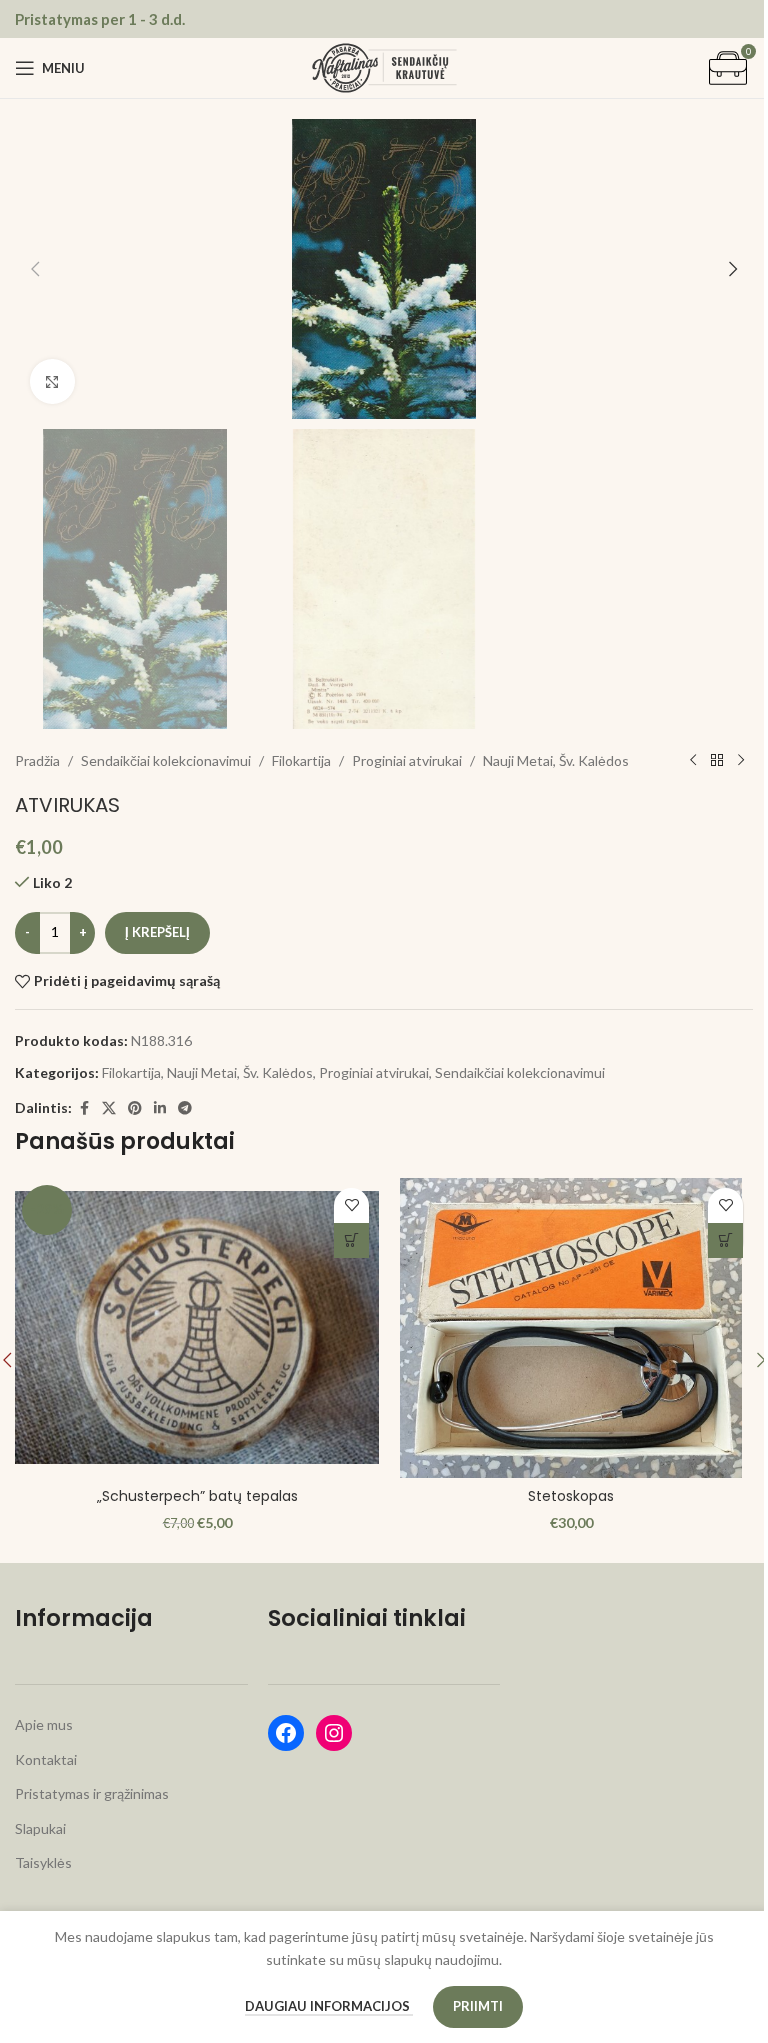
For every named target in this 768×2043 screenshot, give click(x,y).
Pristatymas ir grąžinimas (92, 1793)
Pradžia (37, 760)
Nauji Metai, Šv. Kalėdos (556, 760)
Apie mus (44, 1724)
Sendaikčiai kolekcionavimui (166, 760)
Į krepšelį (157, 932)
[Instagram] (334, 1733)
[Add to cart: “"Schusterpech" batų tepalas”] (351, 1240)
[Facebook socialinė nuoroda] (84, 1108)
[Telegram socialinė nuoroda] (185, 1108)
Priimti (478, 2006)
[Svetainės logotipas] (384, 66)
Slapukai (40, 1828)
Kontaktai (46, 1759)
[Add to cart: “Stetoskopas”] (725, 1240)
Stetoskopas (571, 1496)
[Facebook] (286, 1733)
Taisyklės (43, 1862)
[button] (35, 269)
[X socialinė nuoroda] (109, 1108)
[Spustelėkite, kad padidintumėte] (52, 381)
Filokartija (301, 760)
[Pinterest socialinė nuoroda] (135, 1108)
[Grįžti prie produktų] (717, 761)
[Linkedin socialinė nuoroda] (160, 1108)
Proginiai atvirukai (407, 760)
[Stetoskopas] (571, 1328)
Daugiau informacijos (329, 2006)
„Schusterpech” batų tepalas (197, 1496)
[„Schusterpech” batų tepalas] (197, 1328)
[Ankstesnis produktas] (693, 761)
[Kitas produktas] (741, 761)
